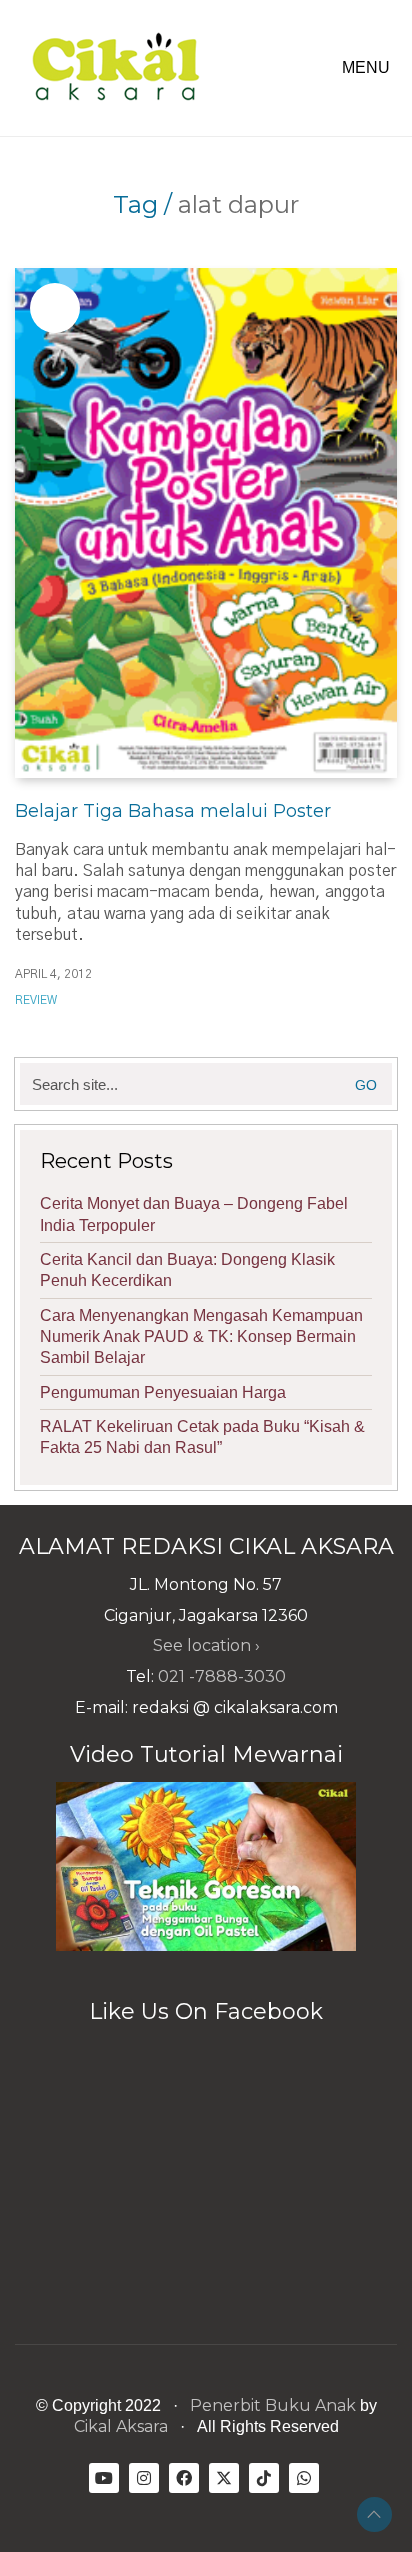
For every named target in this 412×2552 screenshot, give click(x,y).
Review (36, 1000)
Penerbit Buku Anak (273, 2405)
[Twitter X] (224, 2478)
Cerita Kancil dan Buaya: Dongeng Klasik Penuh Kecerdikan (187, 1270)
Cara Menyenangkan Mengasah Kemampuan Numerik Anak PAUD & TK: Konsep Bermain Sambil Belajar (201, 1337)
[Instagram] (144, 2478)
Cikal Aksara (121, 2426)
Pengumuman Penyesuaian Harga (163, 1392)
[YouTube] (104, 2478)
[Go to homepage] (115, 68)
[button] (369, 68)
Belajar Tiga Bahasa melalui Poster (173, 811)
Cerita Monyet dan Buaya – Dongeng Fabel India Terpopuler (194, 1214)
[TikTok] (264, 2478)
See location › (206, 1645)
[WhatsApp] (304, 2478)
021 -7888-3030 (222, 1676)
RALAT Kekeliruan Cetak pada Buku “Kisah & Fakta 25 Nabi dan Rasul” (202, 1437)
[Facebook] (184, 2478)
